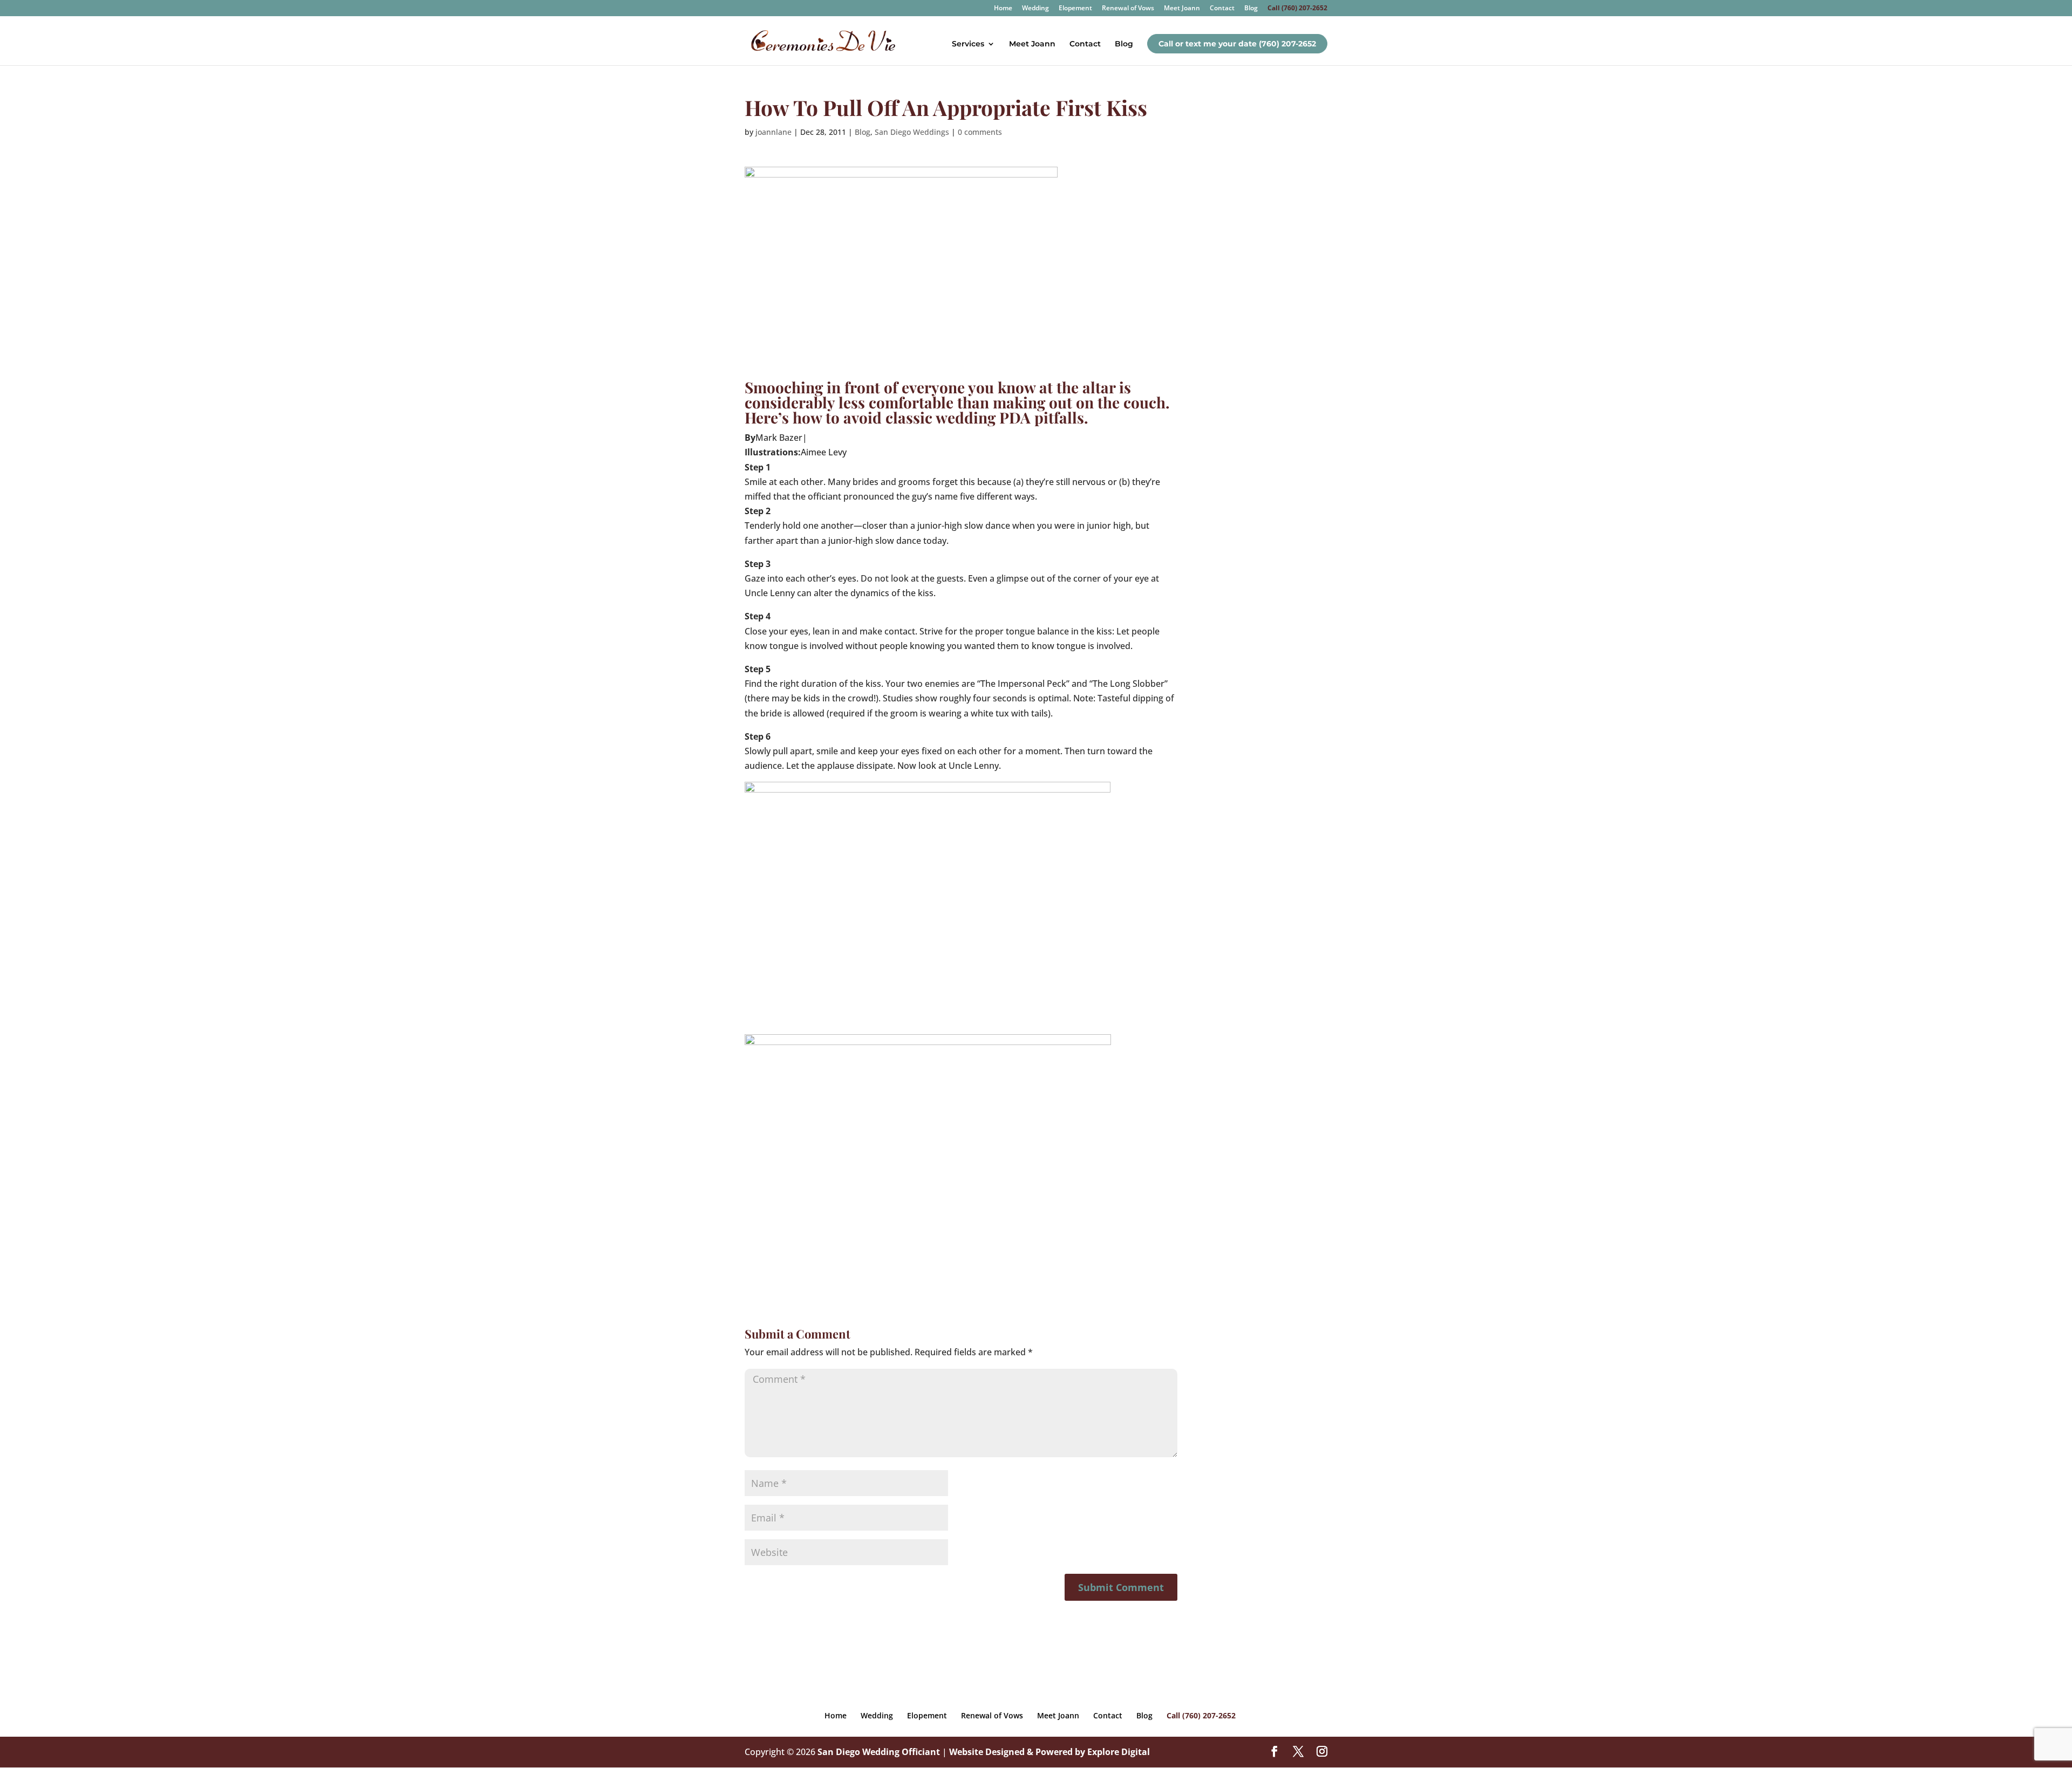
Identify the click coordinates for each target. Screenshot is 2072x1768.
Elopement (1075, 9)
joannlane (773, 132)
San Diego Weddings (912, 132)
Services (968, 44)
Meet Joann (1182, 9)
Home (1003, 9)
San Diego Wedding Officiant (879, 1752)
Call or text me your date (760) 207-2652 (1237, 44)
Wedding (1035, 9)
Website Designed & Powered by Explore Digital (1049, 1752)
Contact (1222, 9)
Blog (1251, 9)
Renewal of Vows (1128, 9)
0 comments (980, 132)
